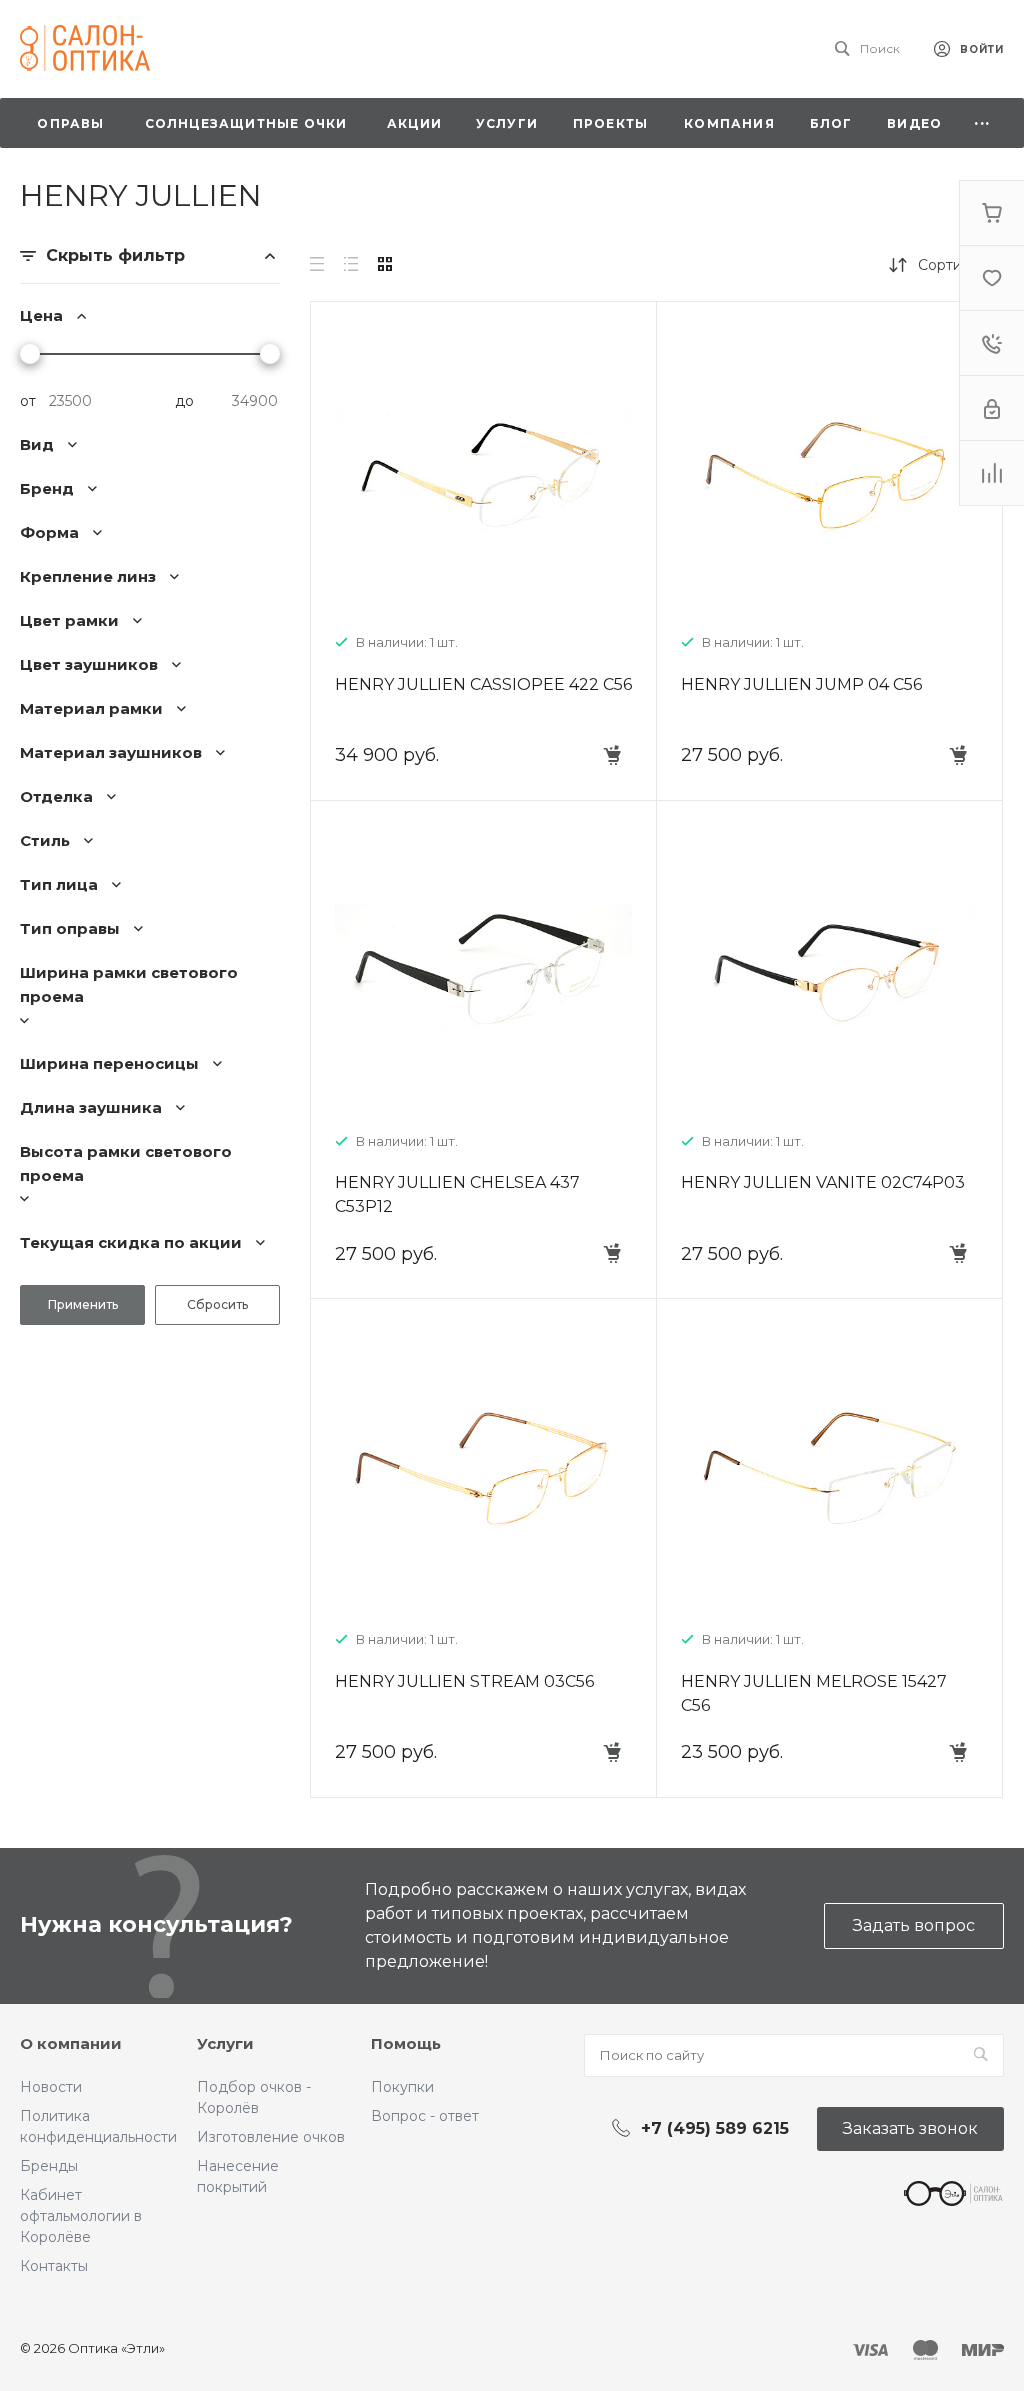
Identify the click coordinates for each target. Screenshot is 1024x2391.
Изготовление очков (271, 2137)
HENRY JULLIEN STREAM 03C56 (464, 1681)
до (184, 401)
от (28, 401)
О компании (71, 2043)
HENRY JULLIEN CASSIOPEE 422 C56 (483, 684)
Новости (51, 2087)
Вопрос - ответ (425, 2116)
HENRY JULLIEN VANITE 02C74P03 (823, 1182)
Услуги (225, 2043)
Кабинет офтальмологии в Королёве (81, 2216)
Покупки (402, 2087)
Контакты (54, 2266)
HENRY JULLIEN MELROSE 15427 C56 (814, 1693)
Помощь (406, 2043)
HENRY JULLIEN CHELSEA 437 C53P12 (457, 1194)
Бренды (49, 2166)
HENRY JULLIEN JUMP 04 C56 (801, 684)
